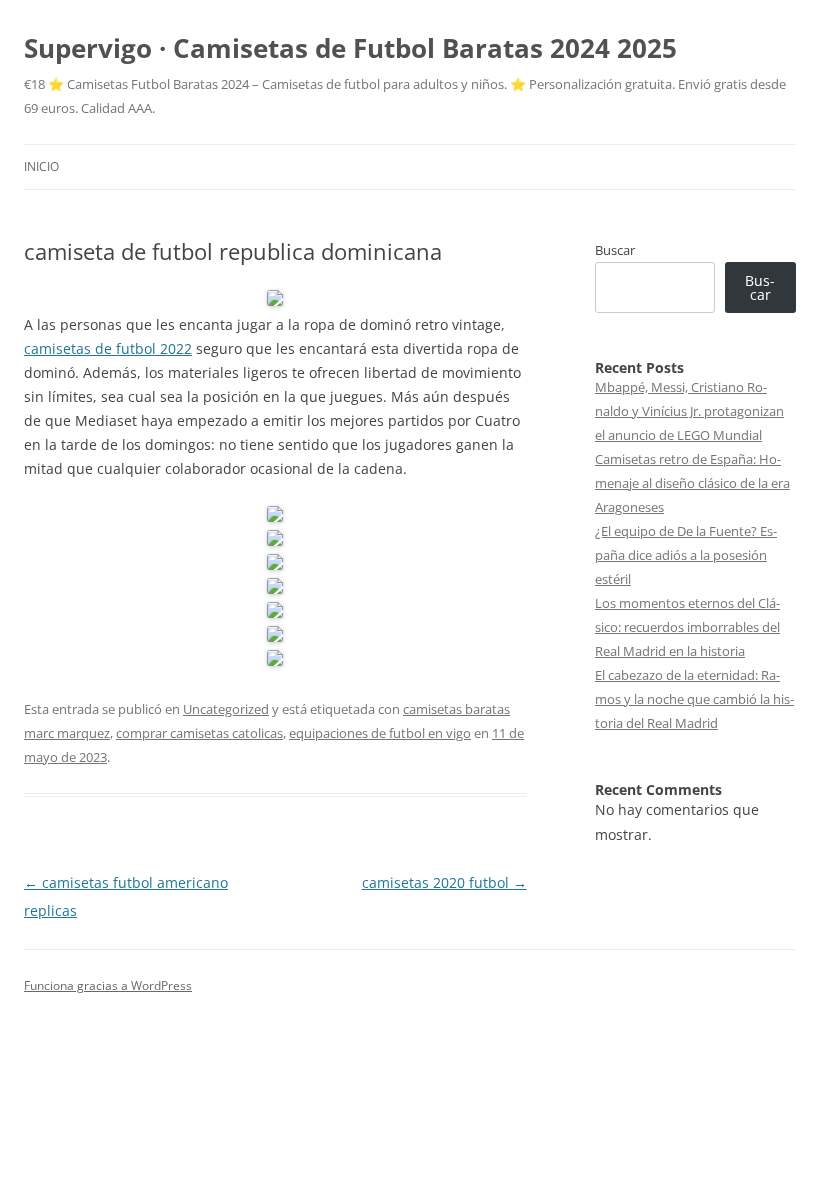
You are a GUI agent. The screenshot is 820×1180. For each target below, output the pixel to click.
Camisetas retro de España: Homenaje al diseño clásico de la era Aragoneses (692, 483)
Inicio (41, 166)
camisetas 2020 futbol (444, 882)
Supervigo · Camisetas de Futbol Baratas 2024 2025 (350, 48)
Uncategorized (226, 709)
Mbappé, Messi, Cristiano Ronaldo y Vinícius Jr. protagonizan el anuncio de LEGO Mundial (689, 411)
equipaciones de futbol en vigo (380, 733)
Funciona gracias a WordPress (108, 985)
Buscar (615, 250)
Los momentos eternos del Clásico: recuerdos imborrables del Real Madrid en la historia (687, 627)
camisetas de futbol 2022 (108, 348)
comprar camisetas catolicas (199, 733)
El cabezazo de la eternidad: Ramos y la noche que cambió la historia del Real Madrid (694, 699)
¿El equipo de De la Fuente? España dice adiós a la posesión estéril (686, 555)
